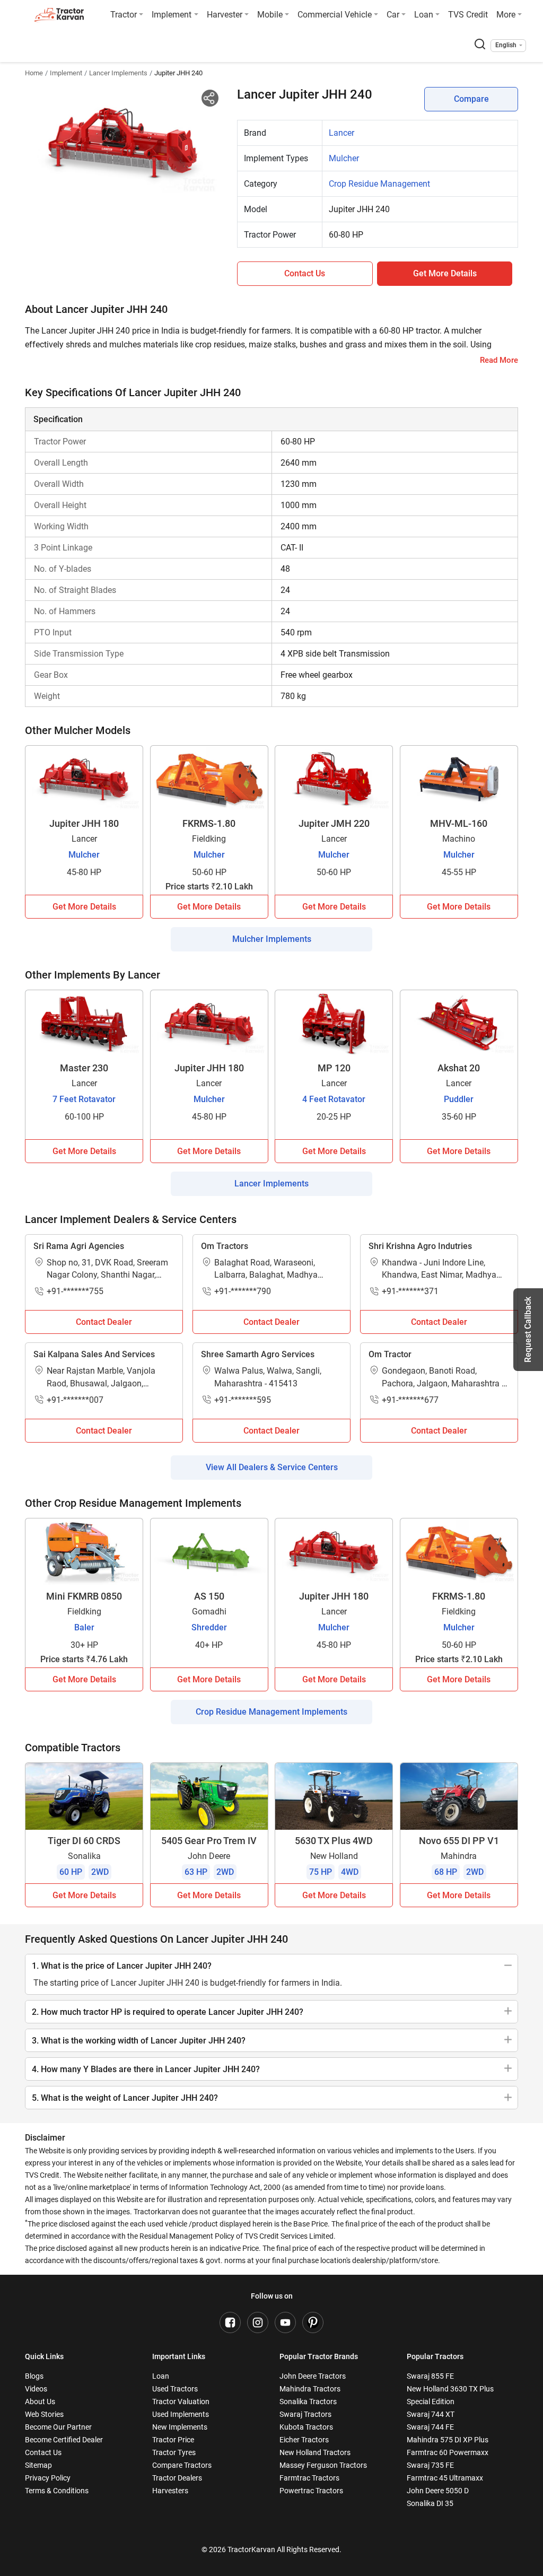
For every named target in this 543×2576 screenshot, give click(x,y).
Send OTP (364, 87)
